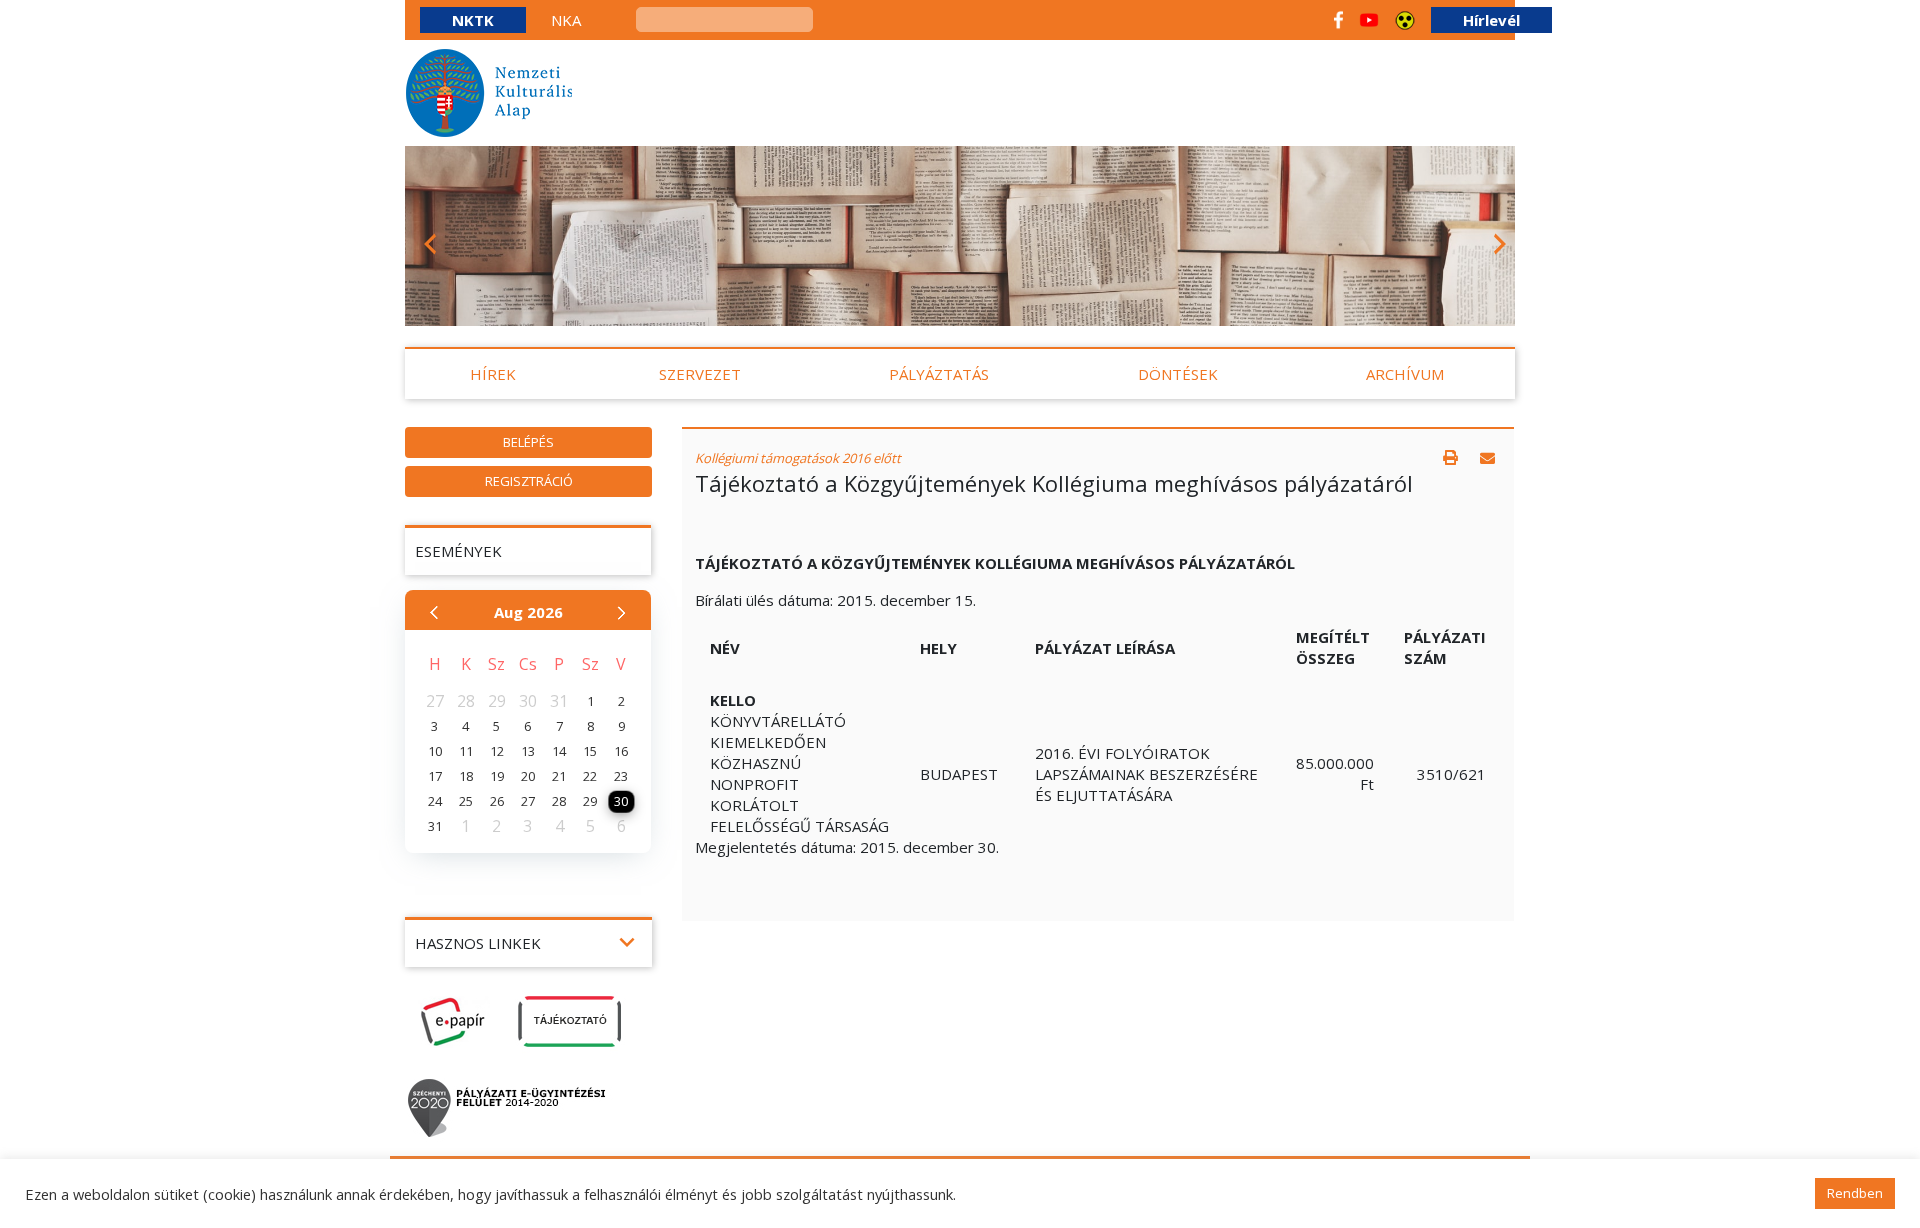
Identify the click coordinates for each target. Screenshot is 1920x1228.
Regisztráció (529, 481)
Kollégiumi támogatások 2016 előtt (798, 458)
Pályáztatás (939, 374)
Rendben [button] (1855, 1193)
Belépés (528, 442)
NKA (566, 20)
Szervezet (700, 374)
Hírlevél (1491, 20)
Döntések (1178, 374)
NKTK (473, 20)
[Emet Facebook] (1338, 20)
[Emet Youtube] (1369, 20)
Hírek (493, 374)
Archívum (1405, 374)
